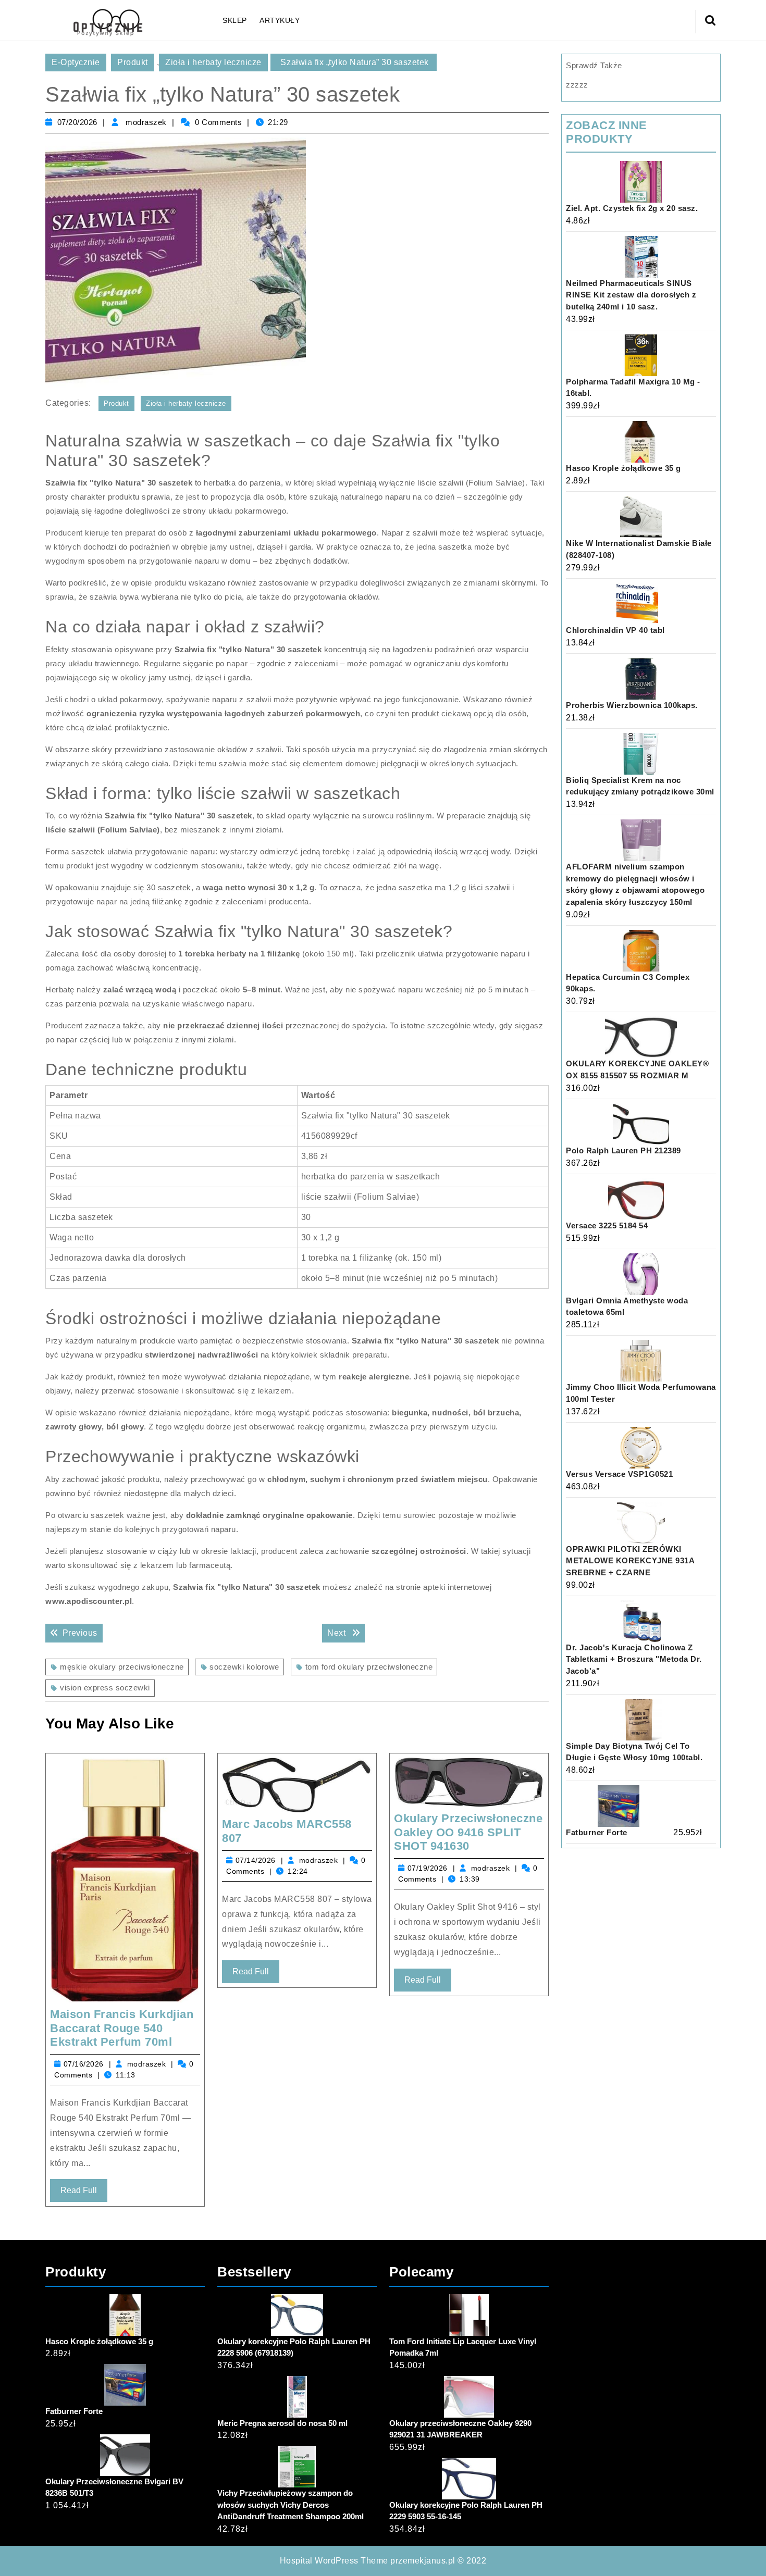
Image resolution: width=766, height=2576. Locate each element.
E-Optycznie (76, 62)
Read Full (84, 2194)
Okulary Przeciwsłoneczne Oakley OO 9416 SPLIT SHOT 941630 (468, 1832)
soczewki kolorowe (244, 1667)
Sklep (235, 20)
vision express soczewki (105, 1688)
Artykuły (280, 20)
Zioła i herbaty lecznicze (213, 62)
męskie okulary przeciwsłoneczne (122, 1667)
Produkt (133, 62)
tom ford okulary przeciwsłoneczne (369, 1667)
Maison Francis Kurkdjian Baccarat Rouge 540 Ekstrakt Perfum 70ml (122, 2028)
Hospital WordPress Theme (334, 2561)
